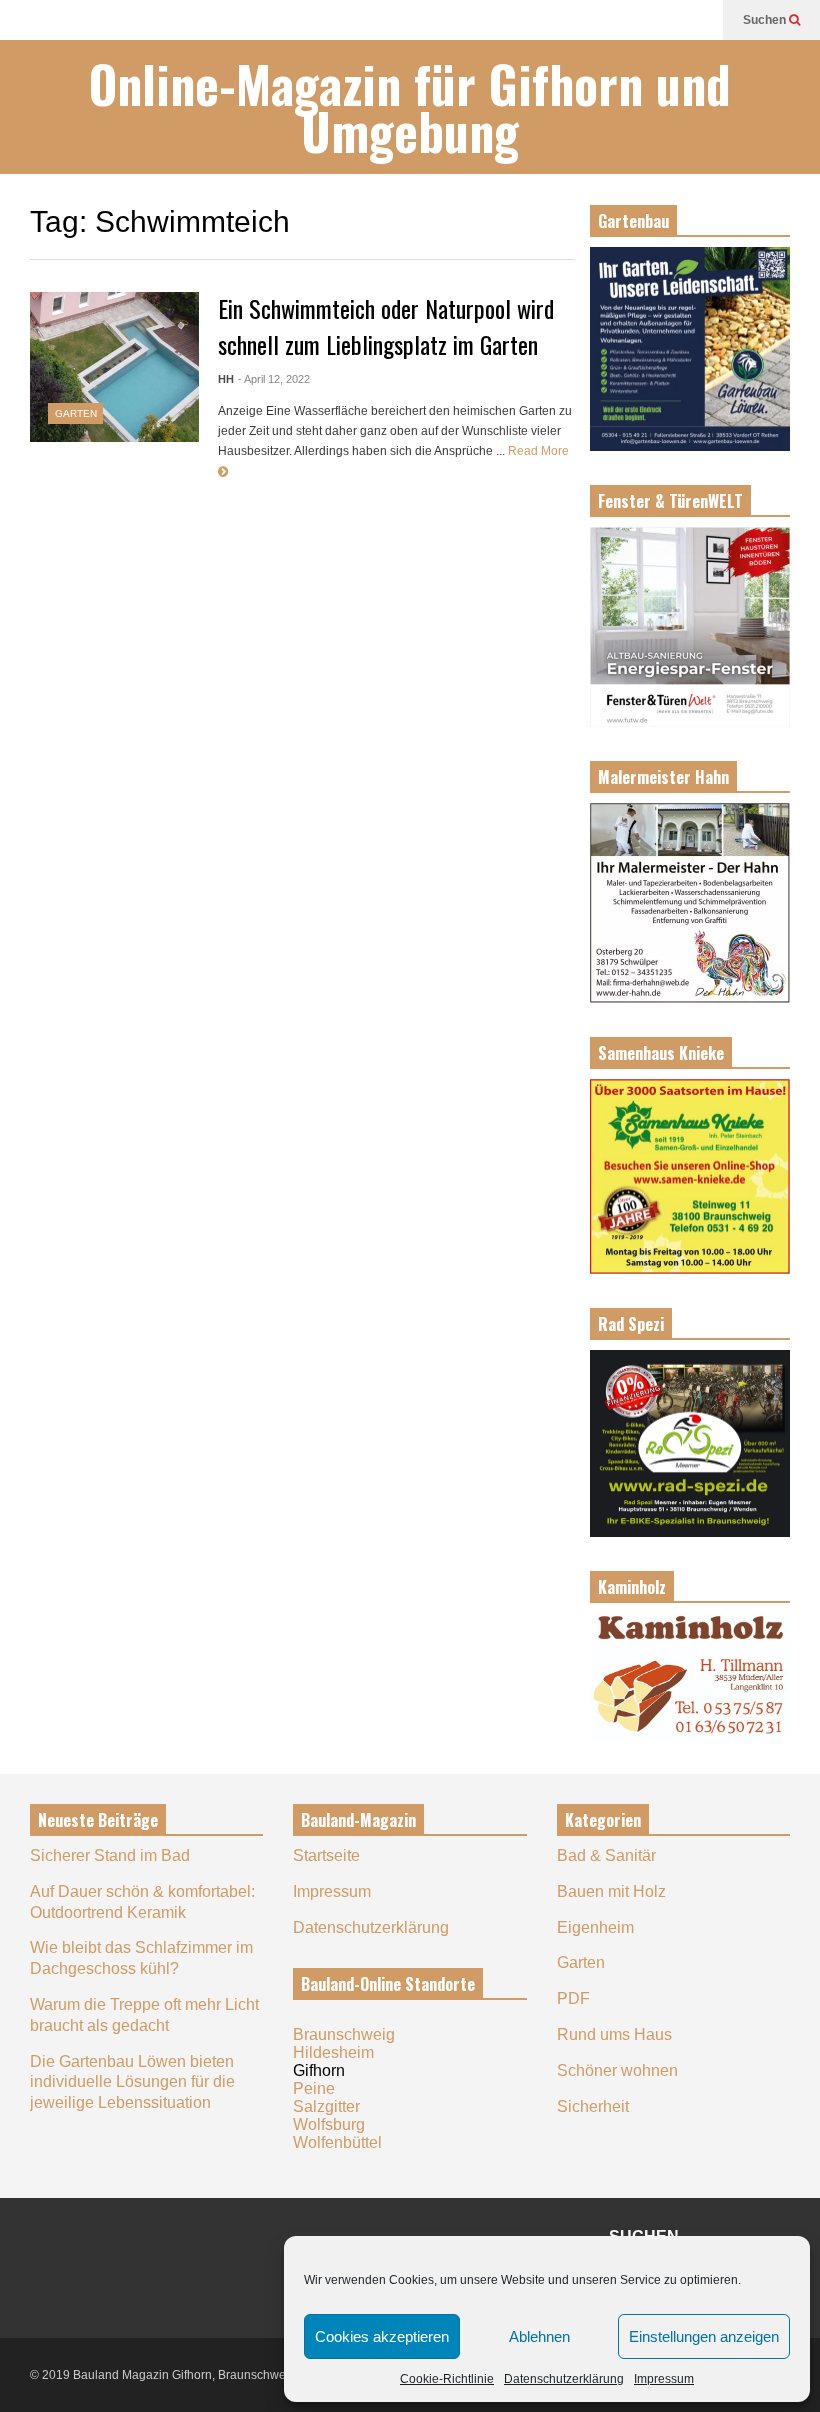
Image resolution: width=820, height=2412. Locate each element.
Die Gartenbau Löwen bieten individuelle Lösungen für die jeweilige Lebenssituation (132, 2082)
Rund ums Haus (614, 2034)
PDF (573, 1998)
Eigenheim (595, 1927)
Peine (314, 2088)
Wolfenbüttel (337, 2142)
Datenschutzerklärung (564, 2379)
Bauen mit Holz (611, 1891)
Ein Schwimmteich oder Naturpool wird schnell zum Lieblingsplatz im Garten (386, 326)
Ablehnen (539, 2336)
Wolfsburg (329, 2124)
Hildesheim (333, 2052)
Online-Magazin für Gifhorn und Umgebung (410, 107)
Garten (76, 413)
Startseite (326, 1855)
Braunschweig (344, 2034)
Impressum (664, 2379)
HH (226, 379)
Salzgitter (326, 2106)
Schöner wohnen (617, 2070)
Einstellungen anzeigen (704, 2336)
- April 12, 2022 (274, 379)
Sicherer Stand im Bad (110, 1855)
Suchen (766, 20)
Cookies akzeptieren (382, 2336)
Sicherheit (593, 2106)
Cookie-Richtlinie (447, 2379)
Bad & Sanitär (606, 1855)
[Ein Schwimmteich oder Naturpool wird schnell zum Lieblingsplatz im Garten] (114, 367)
